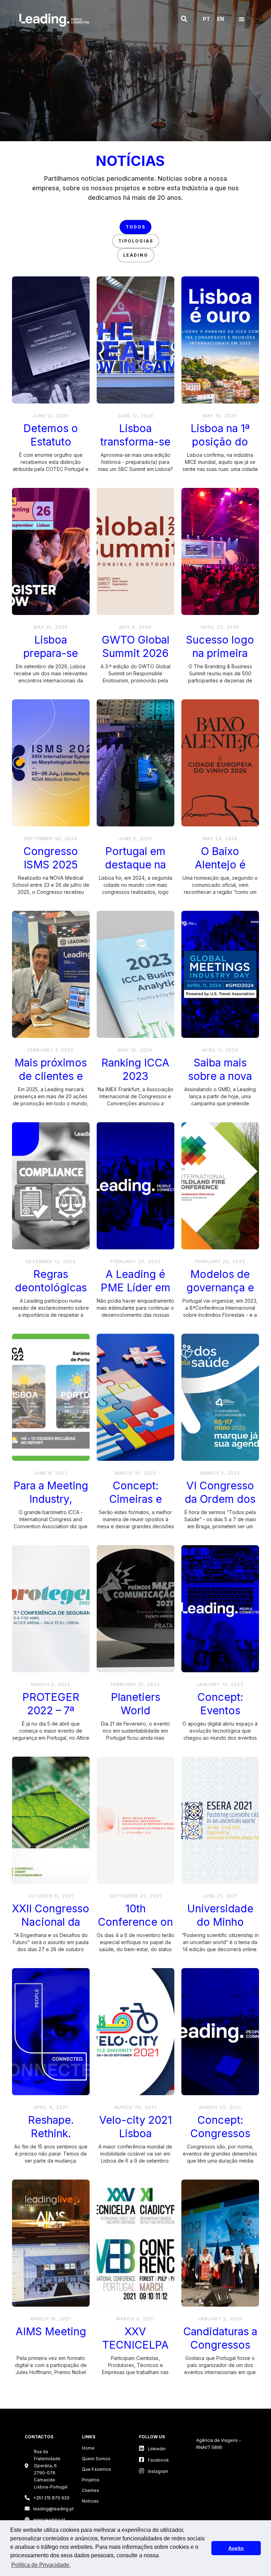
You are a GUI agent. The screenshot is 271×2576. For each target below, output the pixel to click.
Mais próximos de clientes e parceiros (51, 1070)
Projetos (91, 2480)
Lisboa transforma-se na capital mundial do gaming (135, 436)
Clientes (91, 2490)
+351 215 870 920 (47, 2498)
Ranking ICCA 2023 (135, 1069)
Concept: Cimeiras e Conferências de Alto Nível (135, 1493)
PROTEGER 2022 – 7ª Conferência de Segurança (51, 1705)
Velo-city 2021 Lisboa (135, 2127)
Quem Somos (96, 2459)
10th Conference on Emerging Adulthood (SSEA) (135, 1916)
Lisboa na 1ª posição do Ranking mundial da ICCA (220, 436)
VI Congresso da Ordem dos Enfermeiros (220, 1493)
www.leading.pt (45, 2520)
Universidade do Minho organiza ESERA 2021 (220, 1916)
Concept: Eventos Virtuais (220, 1705)
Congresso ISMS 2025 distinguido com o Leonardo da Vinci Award (51, 859)
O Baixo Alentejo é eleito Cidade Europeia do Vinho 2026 (220, 859)
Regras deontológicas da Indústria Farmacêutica (51, 1282)
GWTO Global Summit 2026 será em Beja (135, 647)
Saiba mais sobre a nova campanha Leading (220, 1070)
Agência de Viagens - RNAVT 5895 (219, 2444)
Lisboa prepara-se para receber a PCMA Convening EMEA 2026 (51, 647)
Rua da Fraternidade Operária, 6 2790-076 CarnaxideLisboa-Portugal (51, 2469)
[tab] (135, 227)
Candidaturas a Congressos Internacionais (220, 2339)
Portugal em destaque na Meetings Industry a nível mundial (135, 859)
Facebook (154, 2460)
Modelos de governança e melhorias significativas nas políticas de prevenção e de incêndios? (220, 1282)
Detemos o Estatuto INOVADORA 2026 (51, 436)
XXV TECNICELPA (135, 2338)
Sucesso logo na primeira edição (220, 647)
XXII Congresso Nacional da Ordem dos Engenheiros (51, 1916)
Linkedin (152, 2448)
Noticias (90, 2501)
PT (206, 19)
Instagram (154, 2471)
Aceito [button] (236, 2548)
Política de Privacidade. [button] (41, 2565)
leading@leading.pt (48, 2509)
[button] (184, 19)
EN (221, 19)
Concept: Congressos (220, 2127)
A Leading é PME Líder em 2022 (135, 1282)
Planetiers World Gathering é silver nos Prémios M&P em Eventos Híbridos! (135, 1705)
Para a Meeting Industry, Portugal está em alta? (51, 1493)
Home (88, 2448)
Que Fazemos (97, 2469)
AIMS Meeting (51, 2331)
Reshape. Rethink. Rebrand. (51, 2127)
